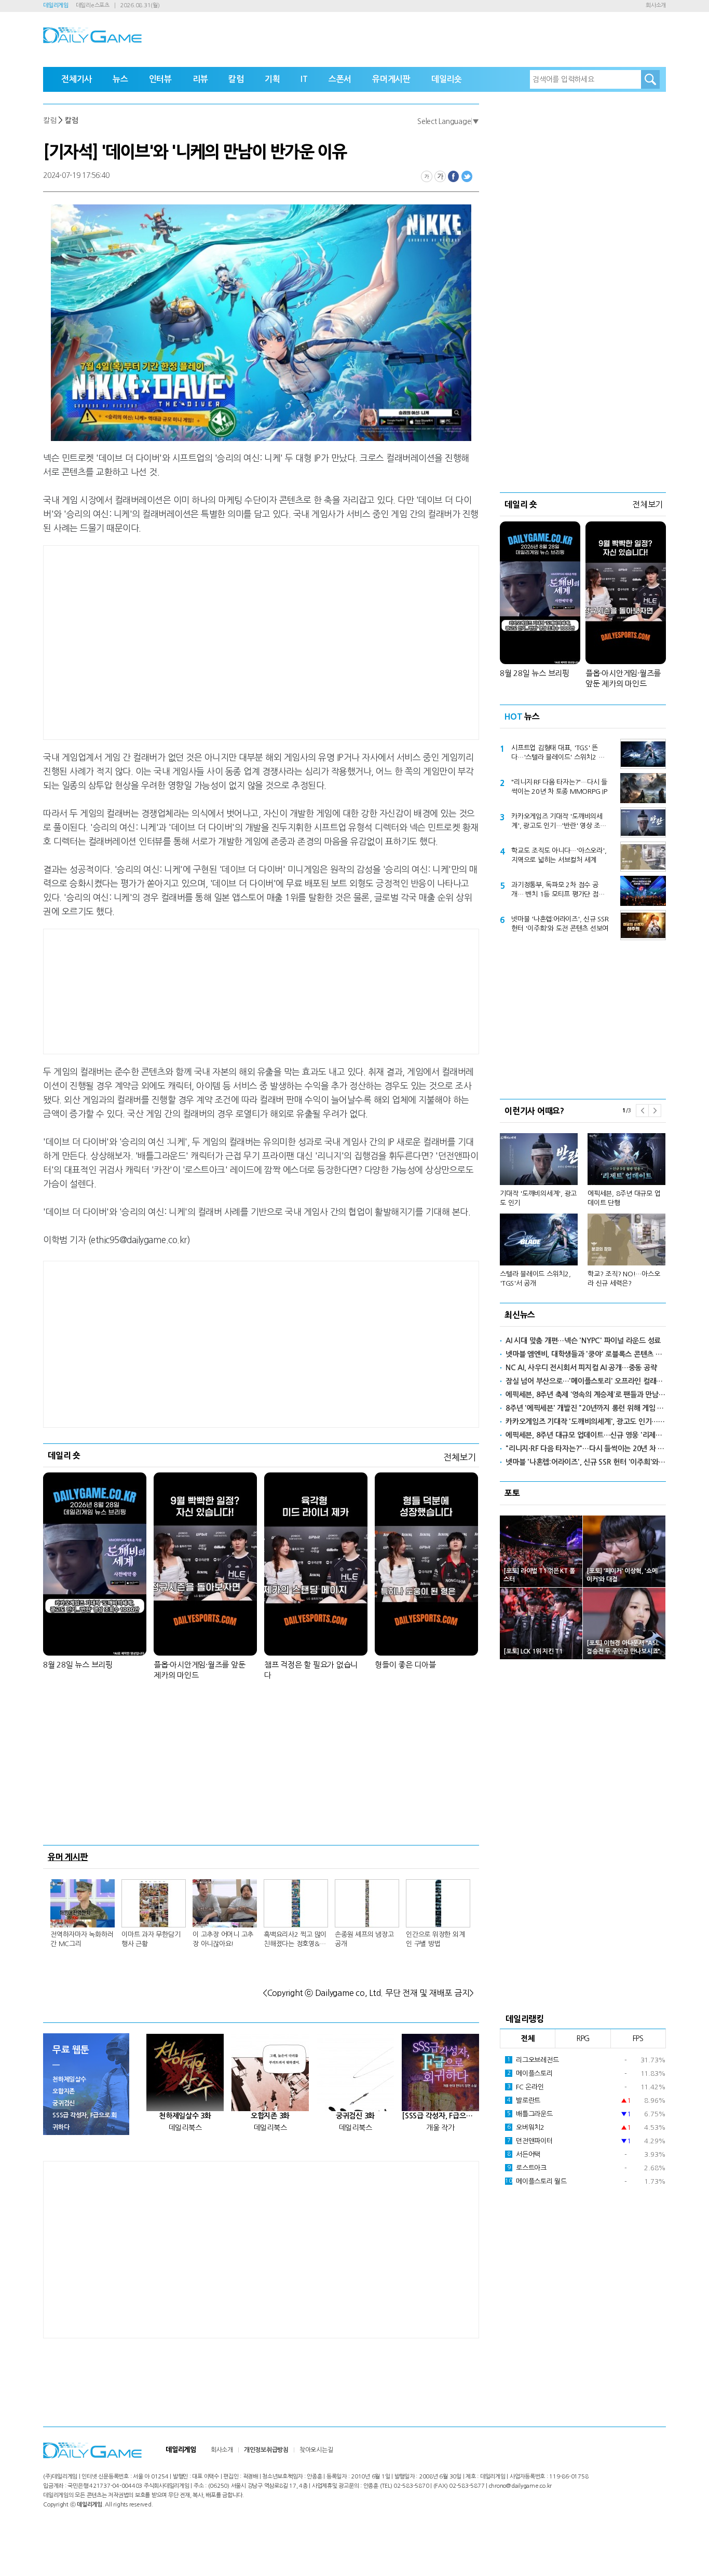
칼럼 (236, 79)
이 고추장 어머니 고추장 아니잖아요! (223, 1939)
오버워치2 (526, 2127)
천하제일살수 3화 (185, 2116)
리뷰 (200, 79)
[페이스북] (454, 176)
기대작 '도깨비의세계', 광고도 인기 (538, 1198)
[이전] (642, 1111)
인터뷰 (160, 79)
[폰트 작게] (427, 176)
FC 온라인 (526, 2087)
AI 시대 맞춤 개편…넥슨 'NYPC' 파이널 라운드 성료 (583, 1341)
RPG (583, 2038)
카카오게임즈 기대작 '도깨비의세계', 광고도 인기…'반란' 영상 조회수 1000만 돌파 (559, 822)
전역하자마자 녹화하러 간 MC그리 (82, 1939)
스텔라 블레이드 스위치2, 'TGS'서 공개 (535, 1279)
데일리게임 (56, 5)
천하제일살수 (69, 2079)
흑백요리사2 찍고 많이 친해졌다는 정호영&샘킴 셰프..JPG (295, 1940)
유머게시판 (391, 79)
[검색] (650, 79)
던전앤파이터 (530, 2141)
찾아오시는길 (316, 2450)
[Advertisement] (178, 641)
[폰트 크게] (440, 176)
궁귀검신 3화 (355, 2116)
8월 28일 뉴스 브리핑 (78, 1665)
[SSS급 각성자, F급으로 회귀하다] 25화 (440, 2116)
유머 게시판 (68, 1857)
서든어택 (524, 2154)
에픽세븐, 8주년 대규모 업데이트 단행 (624, 1198)
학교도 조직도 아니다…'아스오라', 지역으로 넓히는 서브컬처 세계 (559, 855)
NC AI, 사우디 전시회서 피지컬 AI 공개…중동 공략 (581, 1368)
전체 (528, 2038)
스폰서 (340, 79)
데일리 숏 (64, 1455)
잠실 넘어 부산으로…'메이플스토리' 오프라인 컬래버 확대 (586, 1381)
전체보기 (460, 1457)
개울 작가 (440, 2128)
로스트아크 (527, 2168)
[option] (583, 1206)
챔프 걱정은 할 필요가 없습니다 (311, 1670)
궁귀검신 (64, 2103)
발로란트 (524, 2100)
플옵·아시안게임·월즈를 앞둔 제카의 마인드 (199, 1670)
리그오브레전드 (533, 2060)
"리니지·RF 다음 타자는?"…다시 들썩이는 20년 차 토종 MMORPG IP (559, 787)
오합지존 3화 (270, 2116)
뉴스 (120, 79)
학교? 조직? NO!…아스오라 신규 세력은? (624, 1279)
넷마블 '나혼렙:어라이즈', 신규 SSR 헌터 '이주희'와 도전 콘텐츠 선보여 (560, 924)
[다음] (655, 1111)
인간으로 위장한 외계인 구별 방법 (435, 1939)
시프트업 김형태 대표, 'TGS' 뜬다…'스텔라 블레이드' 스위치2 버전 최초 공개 (558, 753)
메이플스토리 (530, 2074)
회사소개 (656, 5)
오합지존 (64, 2091)
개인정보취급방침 (266, 2450)
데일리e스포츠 (93, 5)
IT (304, 79)
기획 (272, 79)
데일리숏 (447, 79)
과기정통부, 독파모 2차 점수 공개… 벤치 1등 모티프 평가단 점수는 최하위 (558, 890)
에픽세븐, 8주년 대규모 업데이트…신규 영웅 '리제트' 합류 (586, 1435)
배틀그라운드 (530, 2114)
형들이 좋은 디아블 (405, 1665)
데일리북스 (185, 2128)
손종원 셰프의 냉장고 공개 (364, 1939)
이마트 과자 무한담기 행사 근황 (151, 1939)
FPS (638, 2038)
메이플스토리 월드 (536, 2181)
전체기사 (77, 79)
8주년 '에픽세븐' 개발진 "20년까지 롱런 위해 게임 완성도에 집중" (586, 1408)
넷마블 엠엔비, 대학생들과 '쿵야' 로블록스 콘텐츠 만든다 (586, 1354)
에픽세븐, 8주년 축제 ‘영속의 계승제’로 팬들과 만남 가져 (586, 1395)
